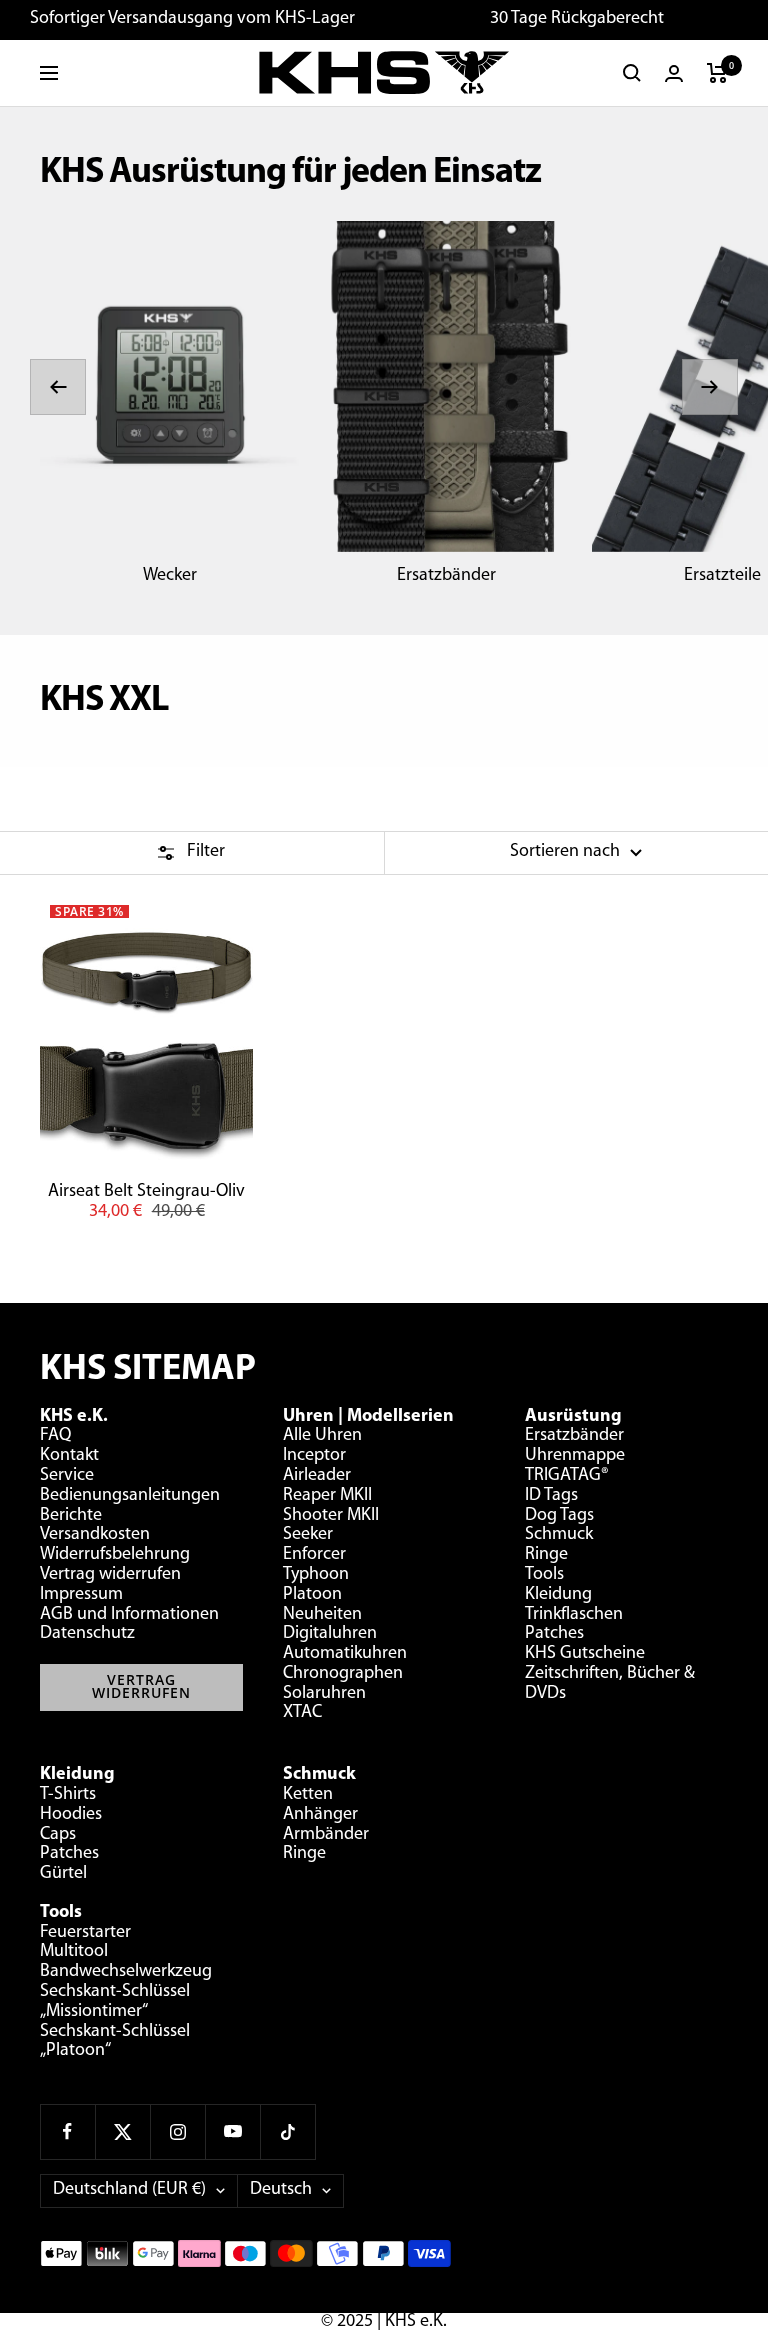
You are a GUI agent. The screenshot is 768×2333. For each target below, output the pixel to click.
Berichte (71, 1516)
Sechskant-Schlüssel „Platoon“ (115, 2042)
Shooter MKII (331, 1516)
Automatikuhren (345, 1654)
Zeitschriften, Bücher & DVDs (610, 1684)
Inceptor (314, 1456)
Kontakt (69, 1456)
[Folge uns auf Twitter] (122, 2131)
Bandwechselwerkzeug (126, 1972)
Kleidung (558, 1595)
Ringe (546, 1555)
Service (67, 1476)
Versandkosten (95, 1535)
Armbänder (326, 1835)
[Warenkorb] (717, 73)
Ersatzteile (722, 576)
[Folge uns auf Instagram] (177, 2131)
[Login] (674, 73)
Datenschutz (87, 1634)
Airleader (317, 1476)
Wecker (170, 576)
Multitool (74, 1952)
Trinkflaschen (574, 1615)
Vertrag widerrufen (110, 1575)
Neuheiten (322, 1615)
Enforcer (314, 1555)
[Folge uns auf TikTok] (287, 2131)
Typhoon (316, 1575)
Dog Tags (559, 1516)
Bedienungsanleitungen (130, 1496)
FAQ (55, 1436)
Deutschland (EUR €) (129, 2190)
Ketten (308, 1795)
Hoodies (71, 1815)
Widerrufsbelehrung (115, 1555)
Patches (554, 1634)
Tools (544, 1575)
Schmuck (559, 1535)
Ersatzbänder (446, 576)
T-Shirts (68, 1795)
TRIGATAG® (567, 1476)
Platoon (312, 1595)
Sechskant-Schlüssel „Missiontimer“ (115, 2002)
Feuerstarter (85, 1933)
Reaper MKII (327, 1496)
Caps (58, 1835)
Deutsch (281, 2190)
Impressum (81, 1595)
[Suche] (632, 73)
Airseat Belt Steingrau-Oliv (146, 1192)
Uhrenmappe (575, 1456)
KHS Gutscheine (585, 1654)
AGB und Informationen (129, 1615)
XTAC (302, 1713)
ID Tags (551, 1496)
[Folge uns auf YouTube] (232, 2131)
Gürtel (63, 1874)
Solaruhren (324, 1694)
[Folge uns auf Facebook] (67, 2131)
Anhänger (320, 1815)
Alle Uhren (322, 1436)
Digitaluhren (330, 1634)
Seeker (308, 1535)
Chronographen (343, 1674)
